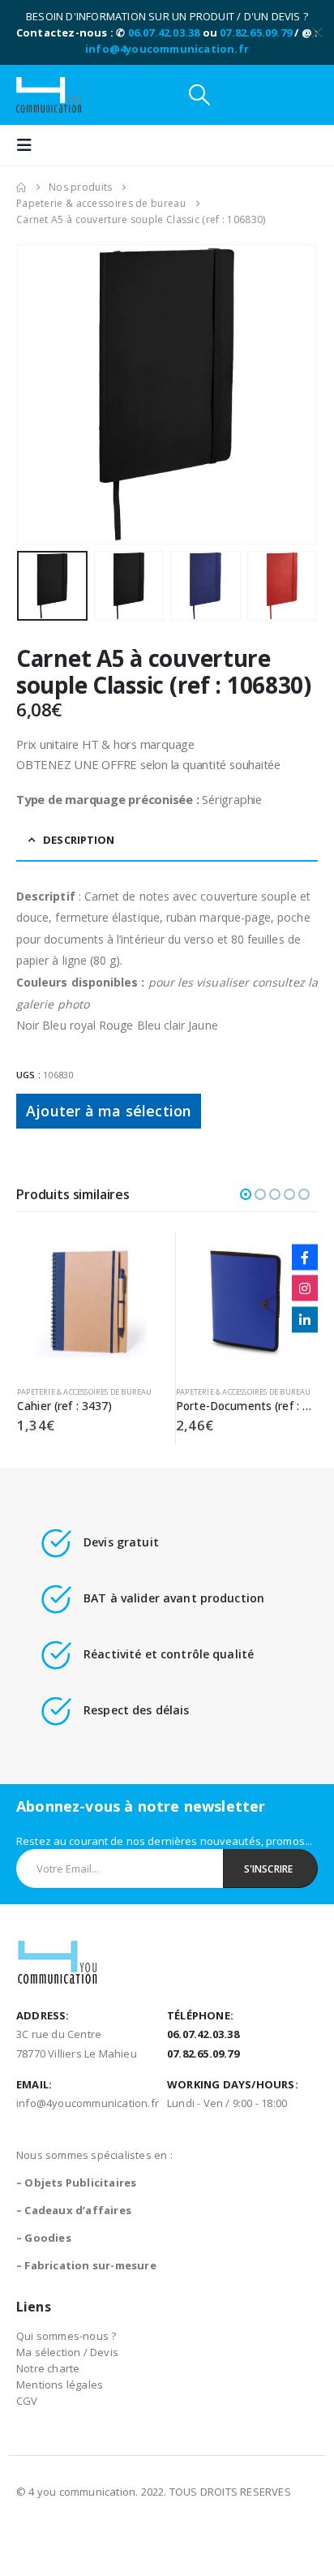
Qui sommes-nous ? (66, 2336)
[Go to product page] (88, 1303)
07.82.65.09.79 (256, 32)
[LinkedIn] (305, 1319)
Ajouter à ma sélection (109, 1111)
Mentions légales (60, 2385)
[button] (199, 95)
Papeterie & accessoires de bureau (85, 1392)
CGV (27, 2401)
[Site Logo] (49, 95)
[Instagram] (305, 1288)
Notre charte (48, 2368)
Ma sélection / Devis (67, 2352)
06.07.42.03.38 (164, 32)
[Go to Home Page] (21, 187)
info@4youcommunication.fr (167, 49)
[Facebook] (305, 1257)
